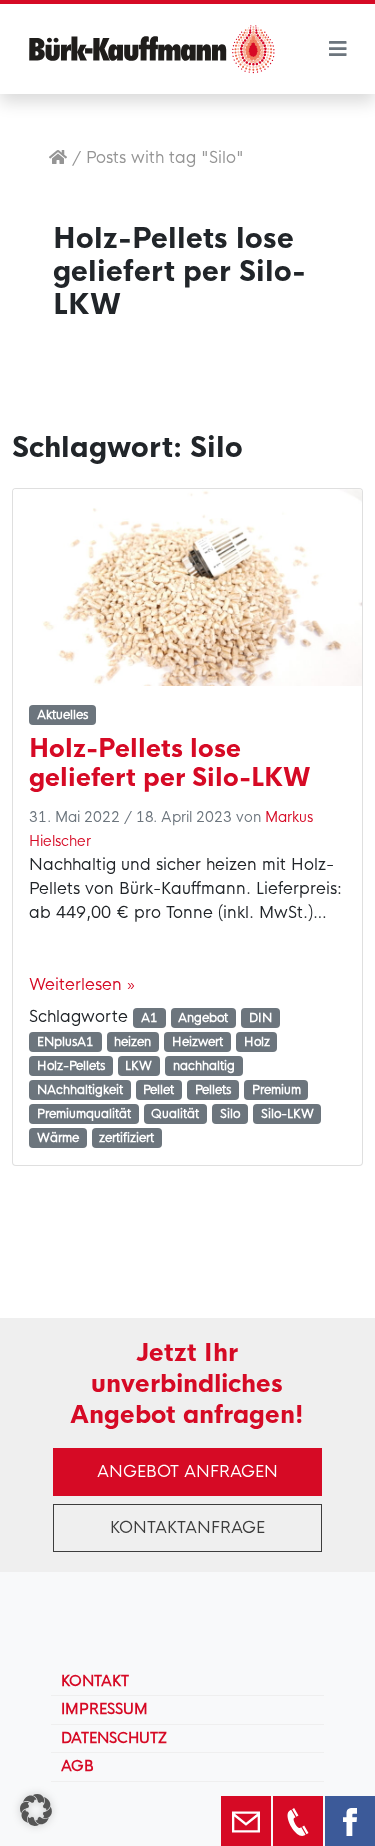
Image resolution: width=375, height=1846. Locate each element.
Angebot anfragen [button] (187, 1471)
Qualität (175, 1114)
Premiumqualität (84, 1114)
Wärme (58, 1138)
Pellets (213, 1090)
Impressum (104, 1709)
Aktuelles (62, 715)
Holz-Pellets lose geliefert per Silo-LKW (170, 763)
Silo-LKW (287, 1114)
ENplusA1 (65, 1042)
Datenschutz (114, 1738)
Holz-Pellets (71, 1066)
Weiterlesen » (82, 984)
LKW (138, 1066)
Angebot (203, 1018)
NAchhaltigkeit (80, 1090)
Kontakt (95, 1681)
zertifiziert (126, 1138)
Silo (230, 1114)
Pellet (158, 1090)
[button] (36, 1810)
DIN (260, 1018)
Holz (257, 1042)
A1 (149, 1018)
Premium (276, 1090)
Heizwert (197, 1042)
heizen (132, 1042)
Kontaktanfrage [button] (187, 1527)
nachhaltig (204, 1066)
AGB (77, 1766)
